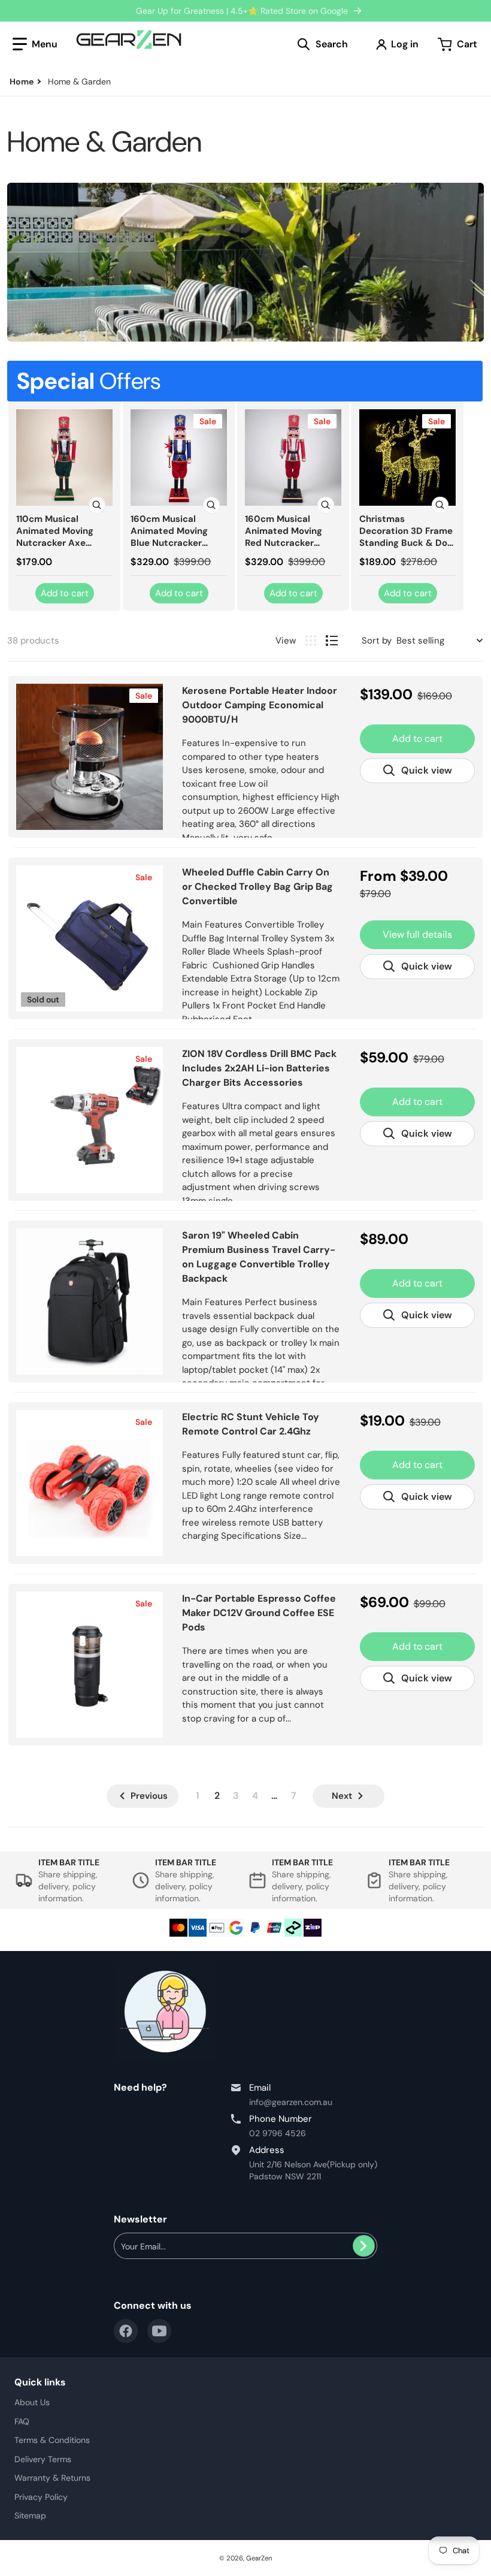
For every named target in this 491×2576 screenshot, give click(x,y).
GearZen (259, 2558)
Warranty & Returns (52, 2478)
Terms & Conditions (52, 2440)
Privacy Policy (41, 2497)
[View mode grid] (311, 641)
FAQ (22, 2421)
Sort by (377, 641)
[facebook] (126, 2331)
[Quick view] (97, 505)
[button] (35, 44)
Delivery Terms (43, 2459)
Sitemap (30, 2515)
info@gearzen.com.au (291, 2102)
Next (342, 1796)
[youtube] (159, 2331)
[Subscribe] (364, 2246)
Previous (149, 1796)
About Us (32, 2402)
